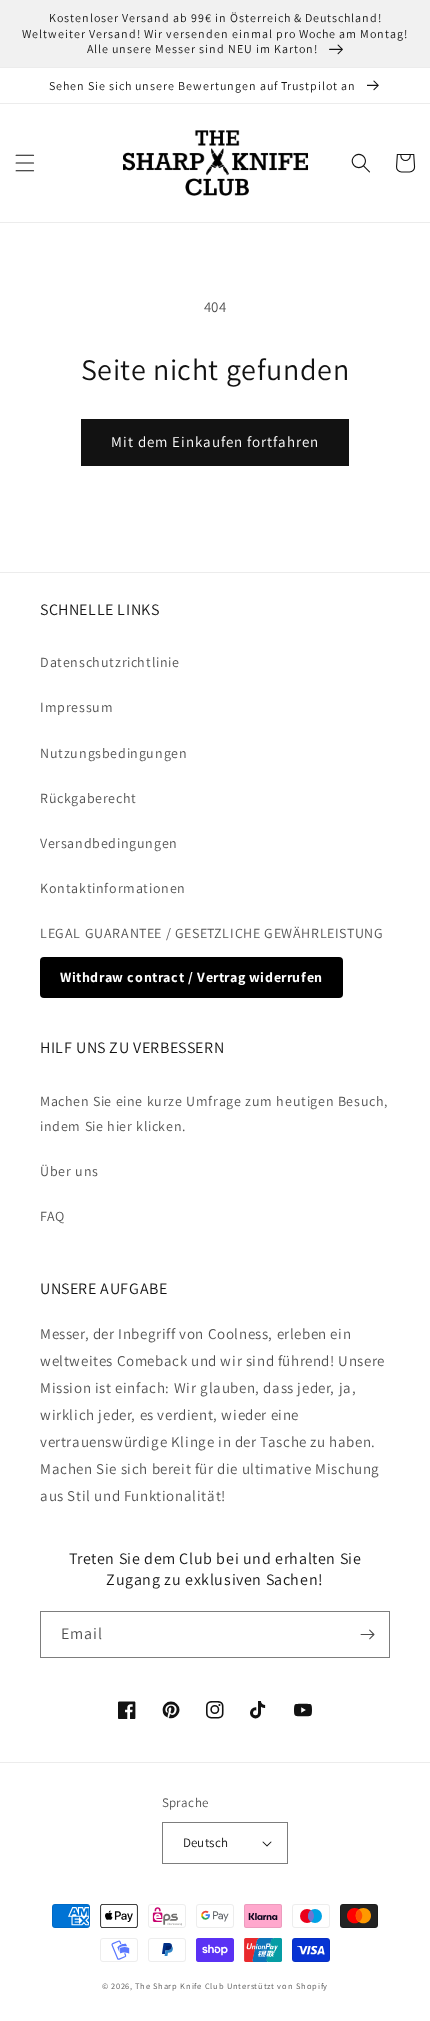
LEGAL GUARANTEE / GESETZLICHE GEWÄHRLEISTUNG (211, 933)
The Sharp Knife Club (179, 1985)
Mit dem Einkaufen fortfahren (215, 441)
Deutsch (206, 1842)
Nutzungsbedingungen (113, 753)
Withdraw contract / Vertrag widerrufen (191, 977)
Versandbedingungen (109, 843)
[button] (25, 163)
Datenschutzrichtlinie (110, 662)
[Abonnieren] (367, 1634)
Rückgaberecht (88, 798)
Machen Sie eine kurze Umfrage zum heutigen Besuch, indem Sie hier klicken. (214, 1113)
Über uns (69, 1171)
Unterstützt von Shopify (277, 1985)
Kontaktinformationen (113, 888)
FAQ (52, 1216)
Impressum (76, 707)
